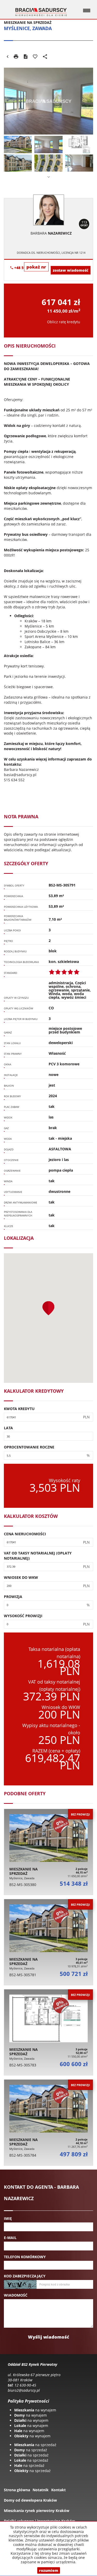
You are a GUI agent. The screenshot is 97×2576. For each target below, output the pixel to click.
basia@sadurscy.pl (20, 775)
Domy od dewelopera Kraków (30, 2500)
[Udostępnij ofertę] (45, 57)
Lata (8, 1428)
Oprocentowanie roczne (29, 1447)
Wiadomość (16, 2295)
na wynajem (35, 2410)
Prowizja (13, 1597)
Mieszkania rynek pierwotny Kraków (37, 2511)
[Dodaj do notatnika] (35, 57)
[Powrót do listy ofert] (8, 57)
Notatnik (41, 2490)
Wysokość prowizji (23, 1616)
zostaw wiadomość (71, 270)
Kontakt (58, 2490)
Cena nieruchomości (25, 1534)
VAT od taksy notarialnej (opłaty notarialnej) (38, 1556)
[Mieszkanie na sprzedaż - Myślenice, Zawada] (48, 1852)
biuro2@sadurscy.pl (24, 2390)
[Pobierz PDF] (26, 57)
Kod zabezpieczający (25, 2276)
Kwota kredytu (19, 1409)
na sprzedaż (35, 2445)
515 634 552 (14, 780)
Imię (8, 2218)
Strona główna (17, 2490)
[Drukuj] (16, 57)
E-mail (10, 2238)
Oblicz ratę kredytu (64, 322)
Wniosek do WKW (21, 1577)
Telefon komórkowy (25, 2257)
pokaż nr (36, 267)
